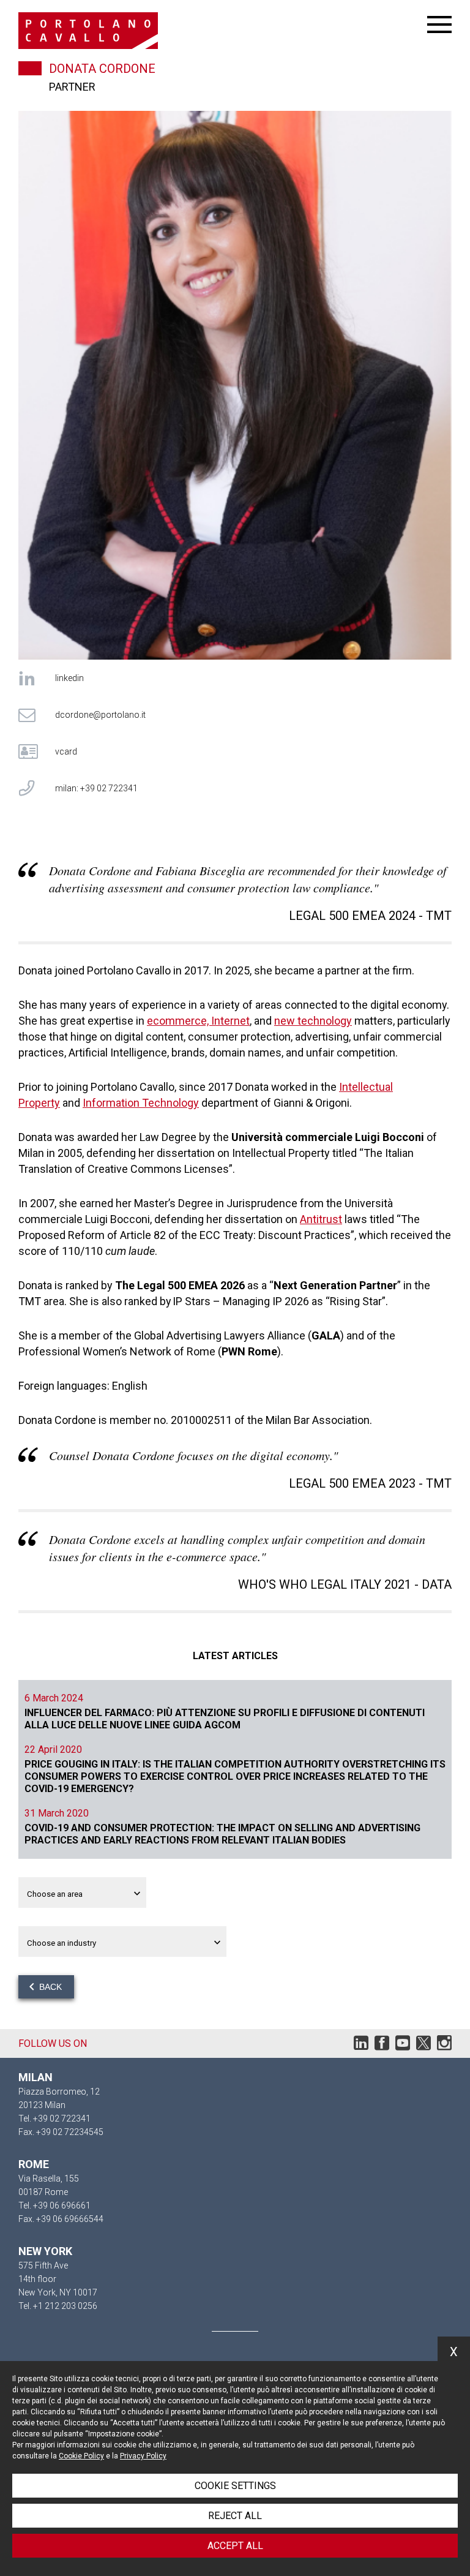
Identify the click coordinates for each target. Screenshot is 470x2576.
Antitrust (321, 1219)
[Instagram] (444, 2046)
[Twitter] (423, 2046)
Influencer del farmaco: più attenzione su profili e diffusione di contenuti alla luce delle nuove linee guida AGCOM (225, 1719)
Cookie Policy (81, 2456)
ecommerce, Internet (198, 1021)
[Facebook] (382, 2046)
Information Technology (141, 1103)
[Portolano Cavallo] (223, 31)
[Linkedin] (361, 2046)
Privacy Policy (143, 2456)
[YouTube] (403, 2046)
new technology (313, 1021)
